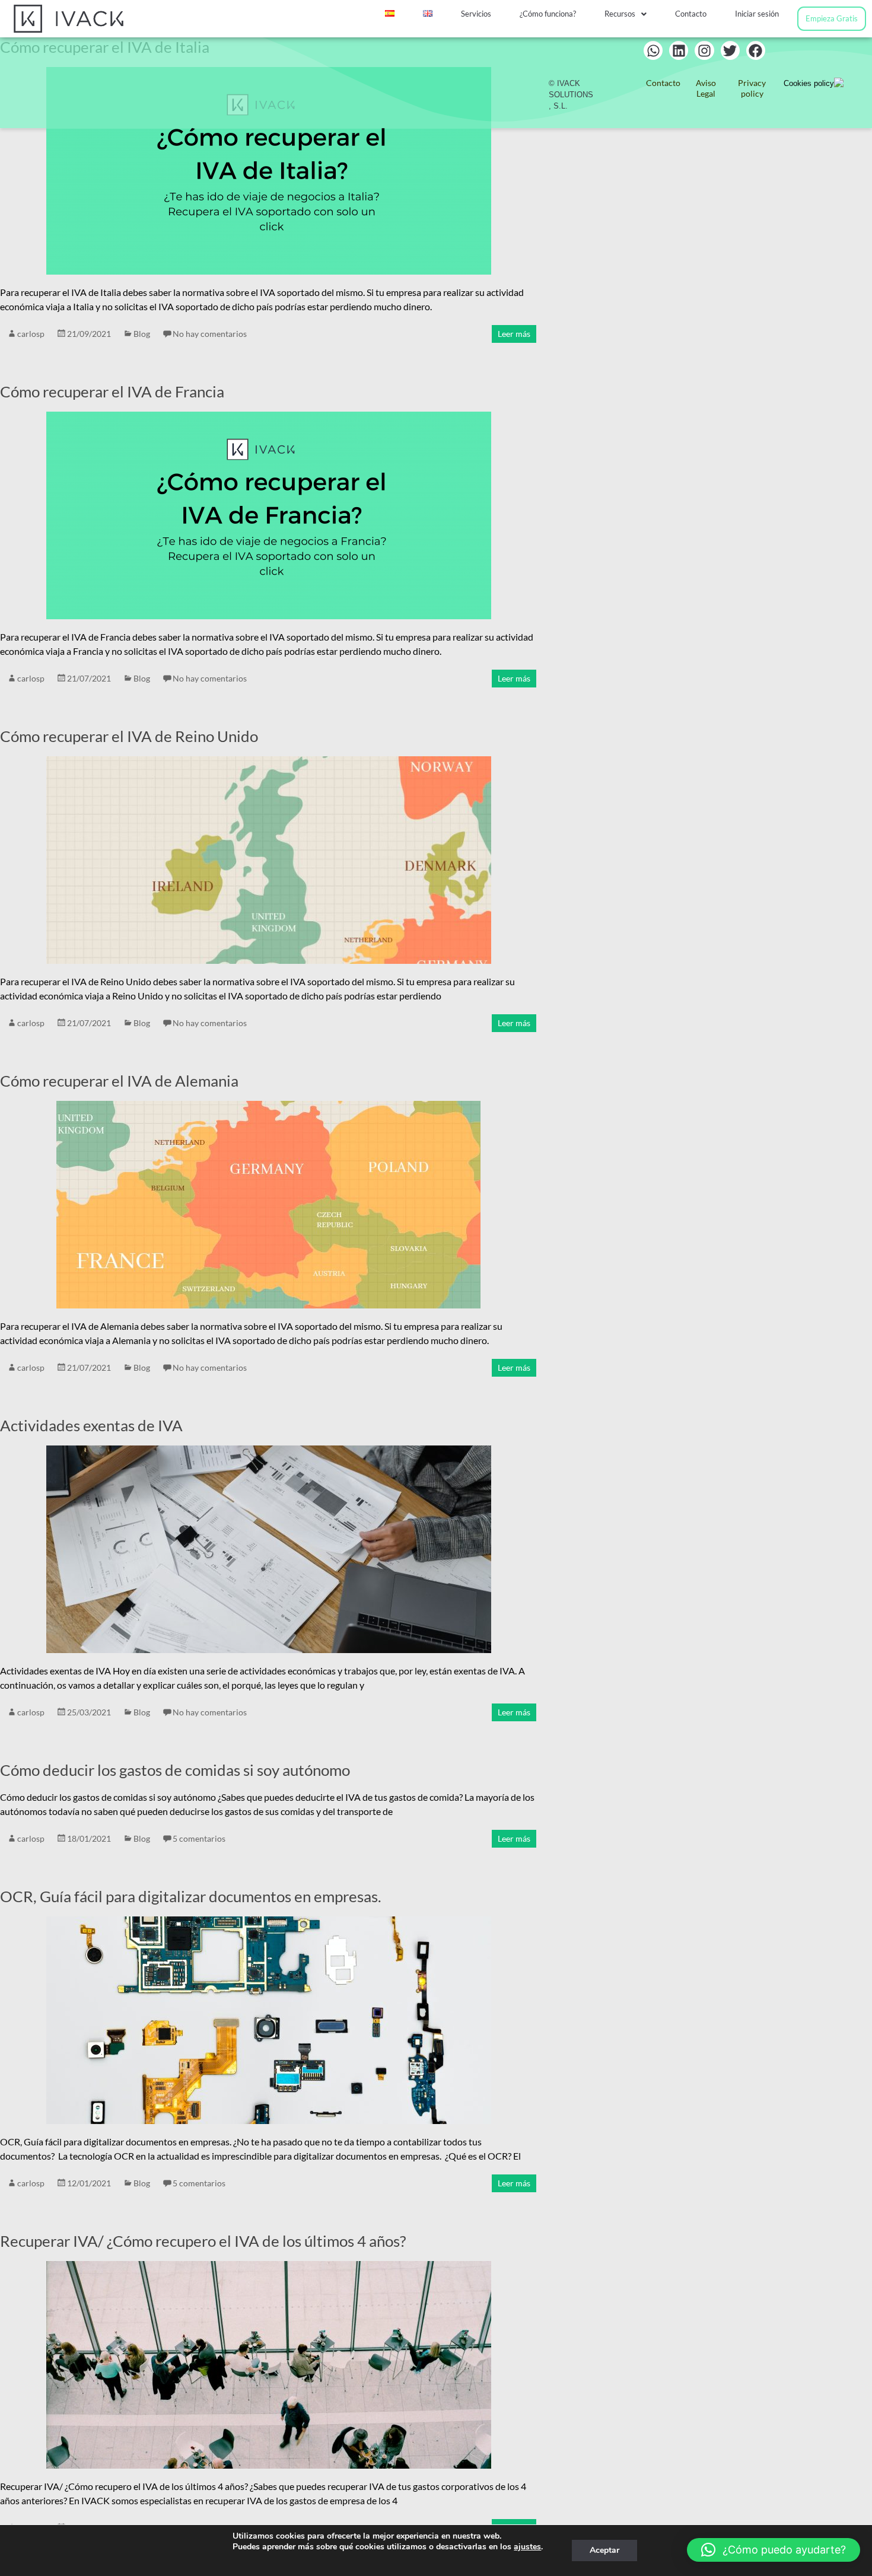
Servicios (476, 14)
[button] (626, 14)
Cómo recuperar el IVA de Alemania (119, 1081)
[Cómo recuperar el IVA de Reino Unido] (269, 762)
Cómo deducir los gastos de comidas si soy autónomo (175, 1770)
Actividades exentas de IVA (91, 1425)
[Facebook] (756, 50)
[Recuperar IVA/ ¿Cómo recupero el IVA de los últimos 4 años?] (269, 2267)
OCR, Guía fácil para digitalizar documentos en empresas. (191, 1896)
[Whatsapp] (653, 50)
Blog (142, 334)
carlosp (31, 334)
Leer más (514, 334)
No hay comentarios (210, 334)
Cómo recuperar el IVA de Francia (112, 391)
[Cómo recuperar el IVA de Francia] (269, 417)
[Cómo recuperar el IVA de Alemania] (268, 1106)
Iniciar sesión (757, 14)
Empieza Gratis (832, 18)
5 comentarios (199, 1838)
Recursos (620, 14)
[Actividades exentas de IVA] (269, 1451)
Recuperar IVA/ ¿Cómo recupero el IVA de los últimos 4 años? (203, 2241)
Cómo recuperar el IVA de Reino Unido (129, 736)
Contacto (691, 14)
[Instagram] (704, 50)
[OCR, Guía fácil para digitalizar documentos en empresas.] (269, 1922)
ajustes (527, 2547)
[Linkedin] (679, 50)
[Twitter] (730, 50)
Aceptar (604, 2550)
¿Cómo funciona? (548, 14)
